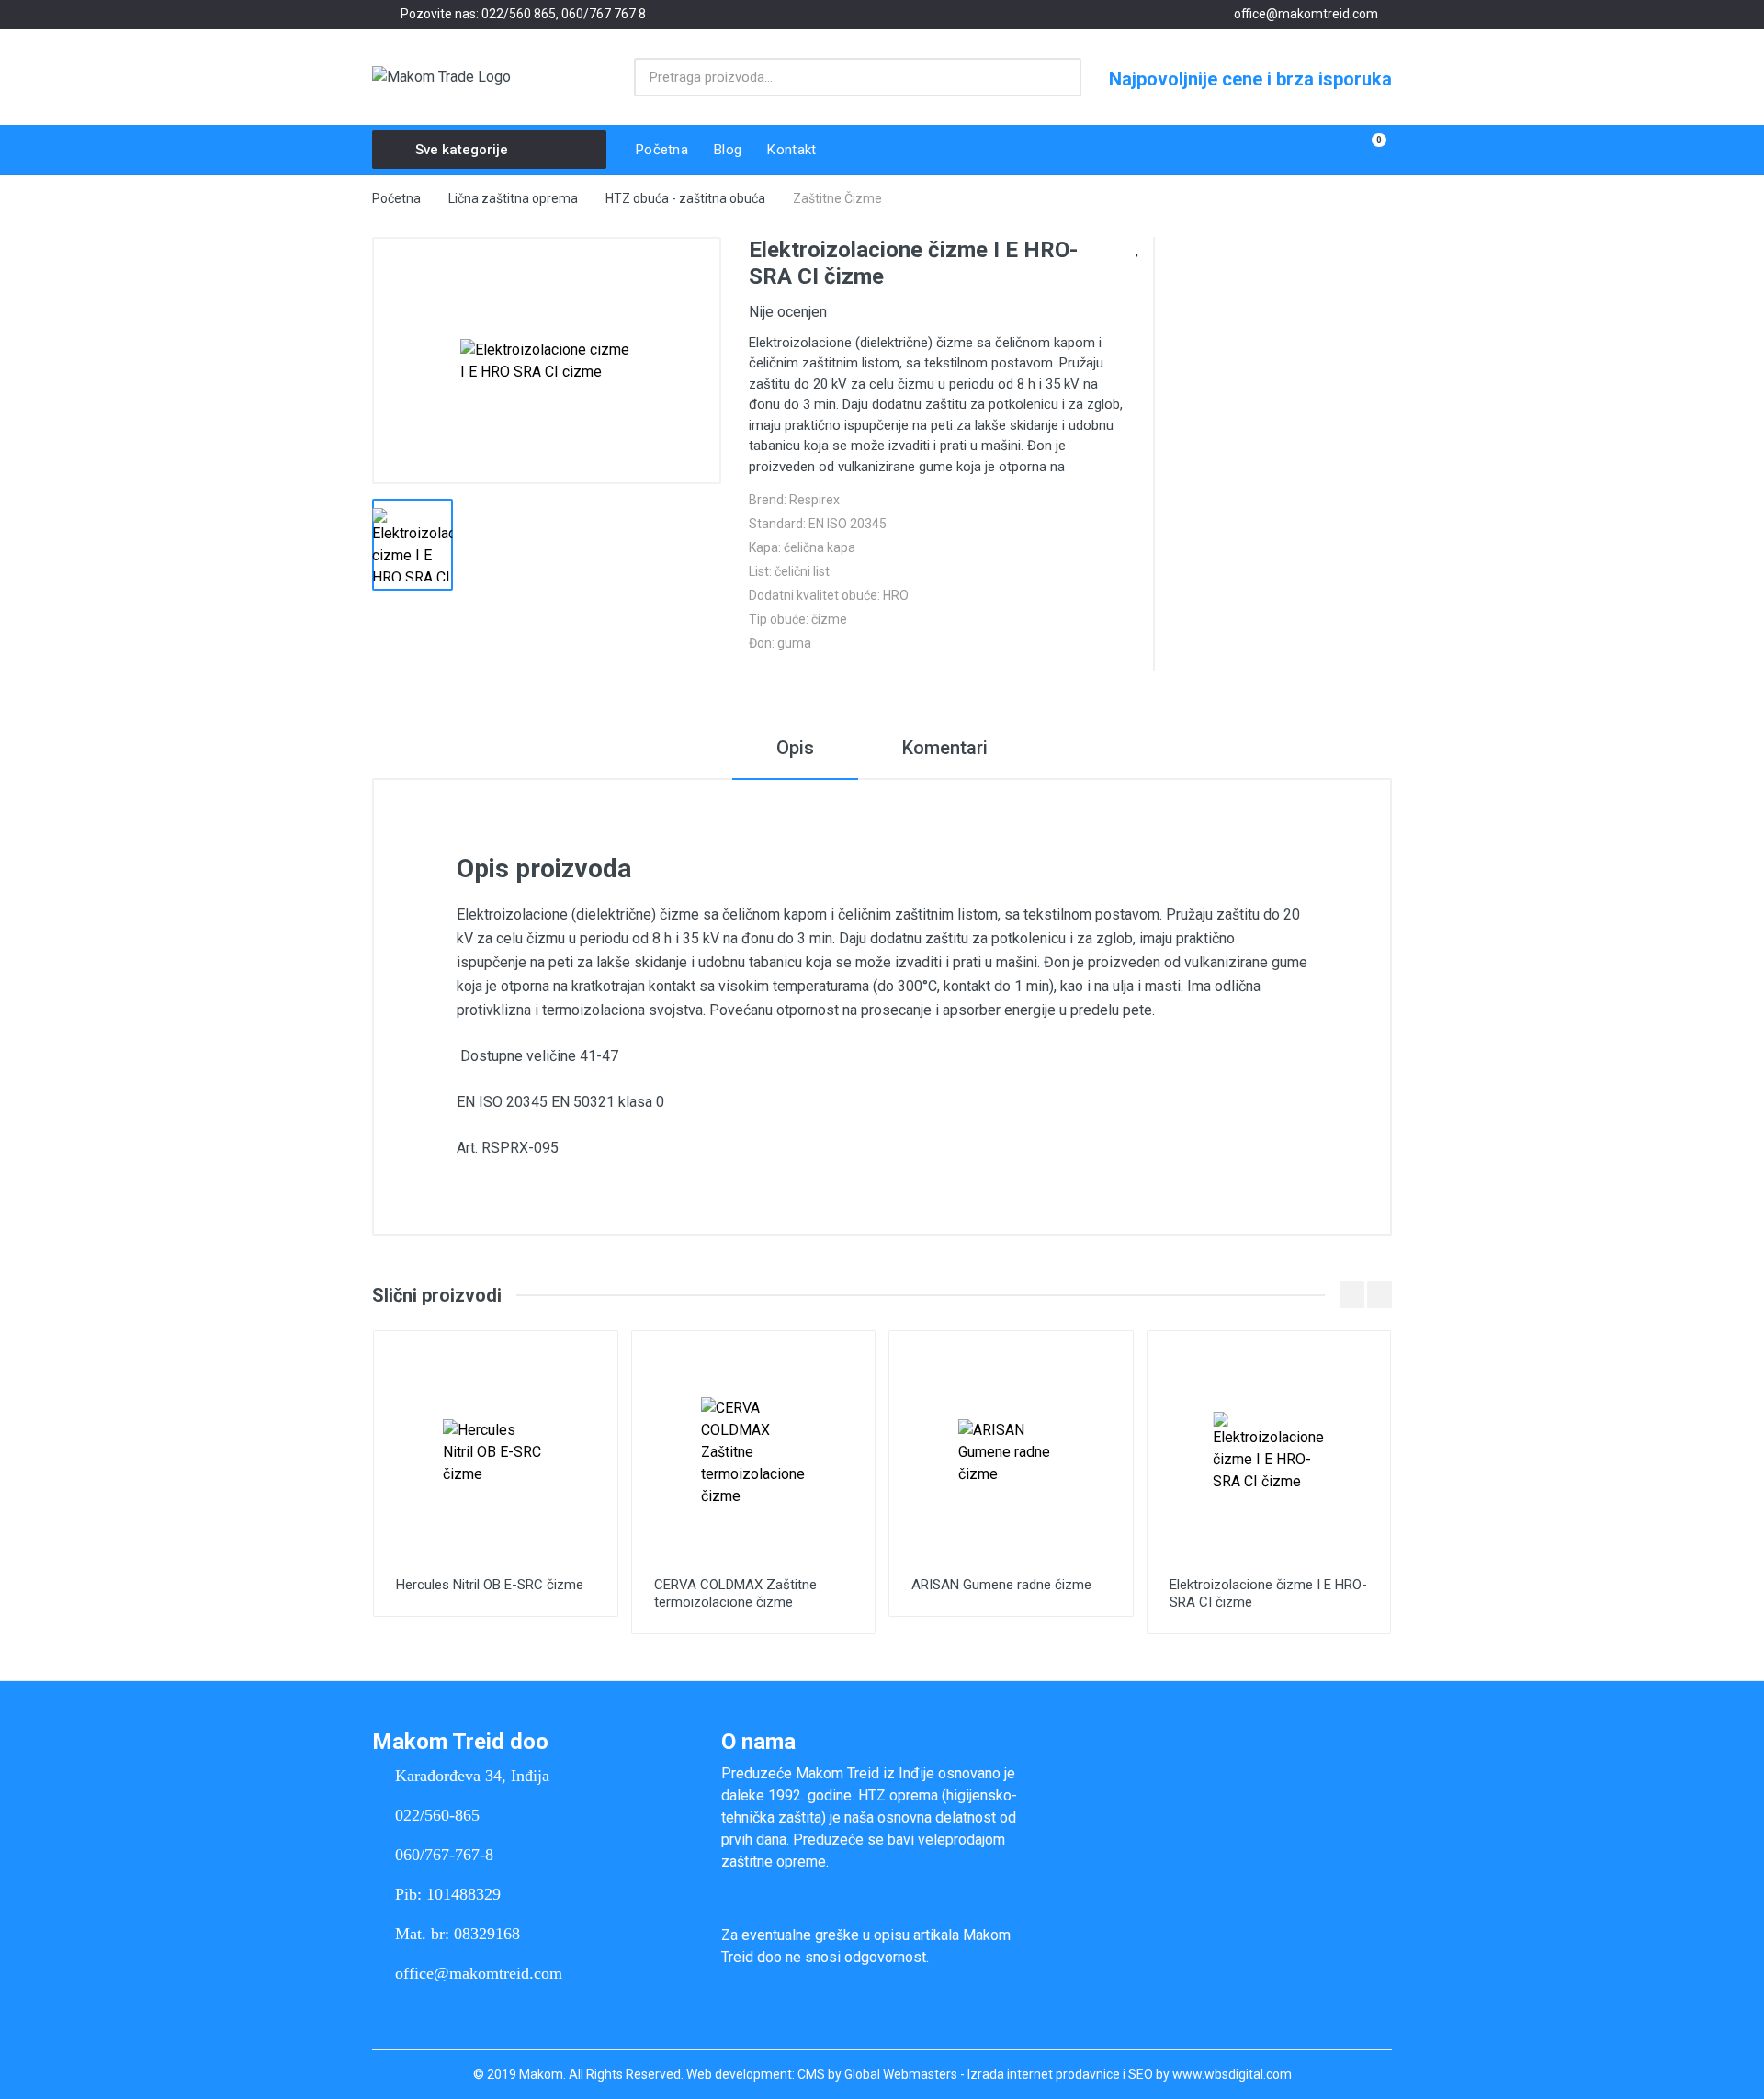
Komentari (945, 748)
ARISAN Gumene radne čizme (1001, 1585)
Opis (795, 748)
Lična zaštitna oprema (513, 198)
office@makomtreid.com (1306, 14)
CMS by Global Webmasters (877, 2074)
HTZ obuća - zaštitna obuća (685, 198)
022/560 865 (519, 14)
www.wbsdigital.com (1232, 2074)
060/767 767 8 (604, 14)
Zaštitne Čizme (837, 198)
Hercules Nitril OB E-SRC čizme (490, 1585)
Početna (396, 198)
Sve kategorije (462, 150)
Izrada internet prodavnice (1044, 2074)
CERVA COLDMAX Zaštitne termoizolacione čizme (735, 1593)
